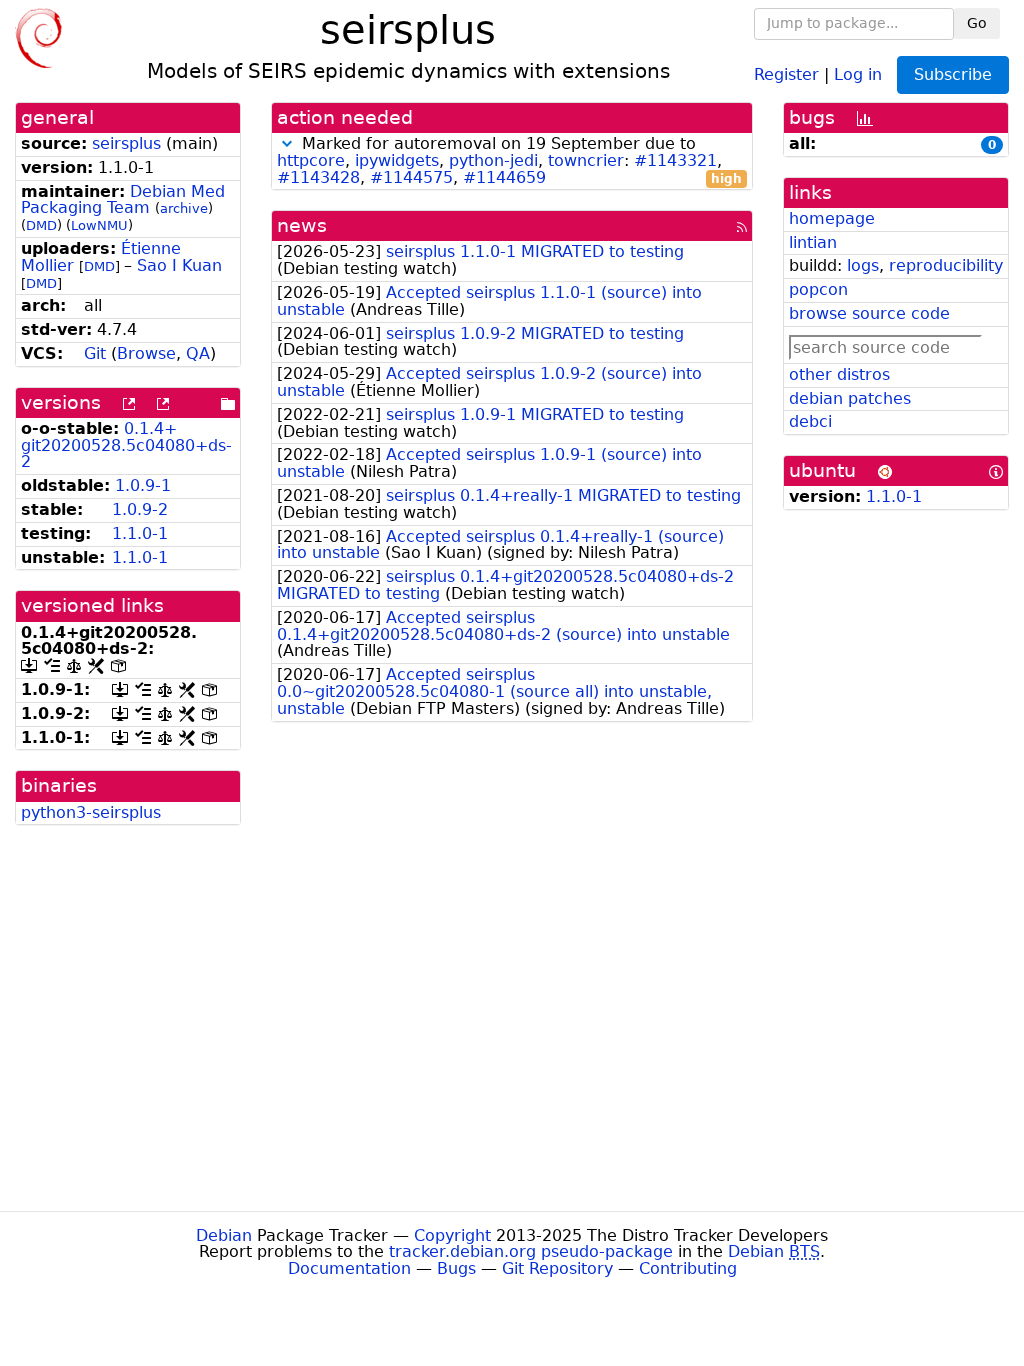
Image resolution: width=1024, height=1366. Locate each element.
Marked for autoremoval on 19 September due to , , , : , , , (509, 161)
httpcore (311, 160)
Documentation (349, 1268)
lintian (813, 242)
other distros (839, 374)
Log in (858, 73)
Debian (224, 1235)
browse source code (869, 313)
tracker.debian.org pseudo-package (531, 1251)
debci (810, 421)
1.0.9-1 (143, 485)
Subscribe (953, 74)
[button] (287, 143)
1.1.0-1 (140, 533)
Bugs (456, 1268)
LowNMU (99, 225)
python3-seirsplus (91, 812)
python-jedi (493, 160)
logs (863, 265)
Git (95, 353)
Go (977, 23)
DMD (41, 225)
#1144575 (411, 177)
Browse (146, 353)
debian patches (850, 398)
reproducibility (946, 265)
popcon (818, 289)
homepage (832, 218)
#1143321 (675, 160)
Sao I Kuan (179, 265)
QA (198, 353)
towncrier (586, 160)
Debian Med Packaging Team (123, 200)
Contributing (688, 1268)
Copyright (452, 1235)
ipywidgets (397, 160)
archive (184, 208)
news (302, 225)
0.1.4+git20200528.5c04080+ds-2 (126, 445)
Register (786, 73)
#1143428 (318, 177)
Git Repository (557, 1268)
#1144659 (504, 177)
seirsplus (126, 143)
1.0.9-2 (140, 509)
